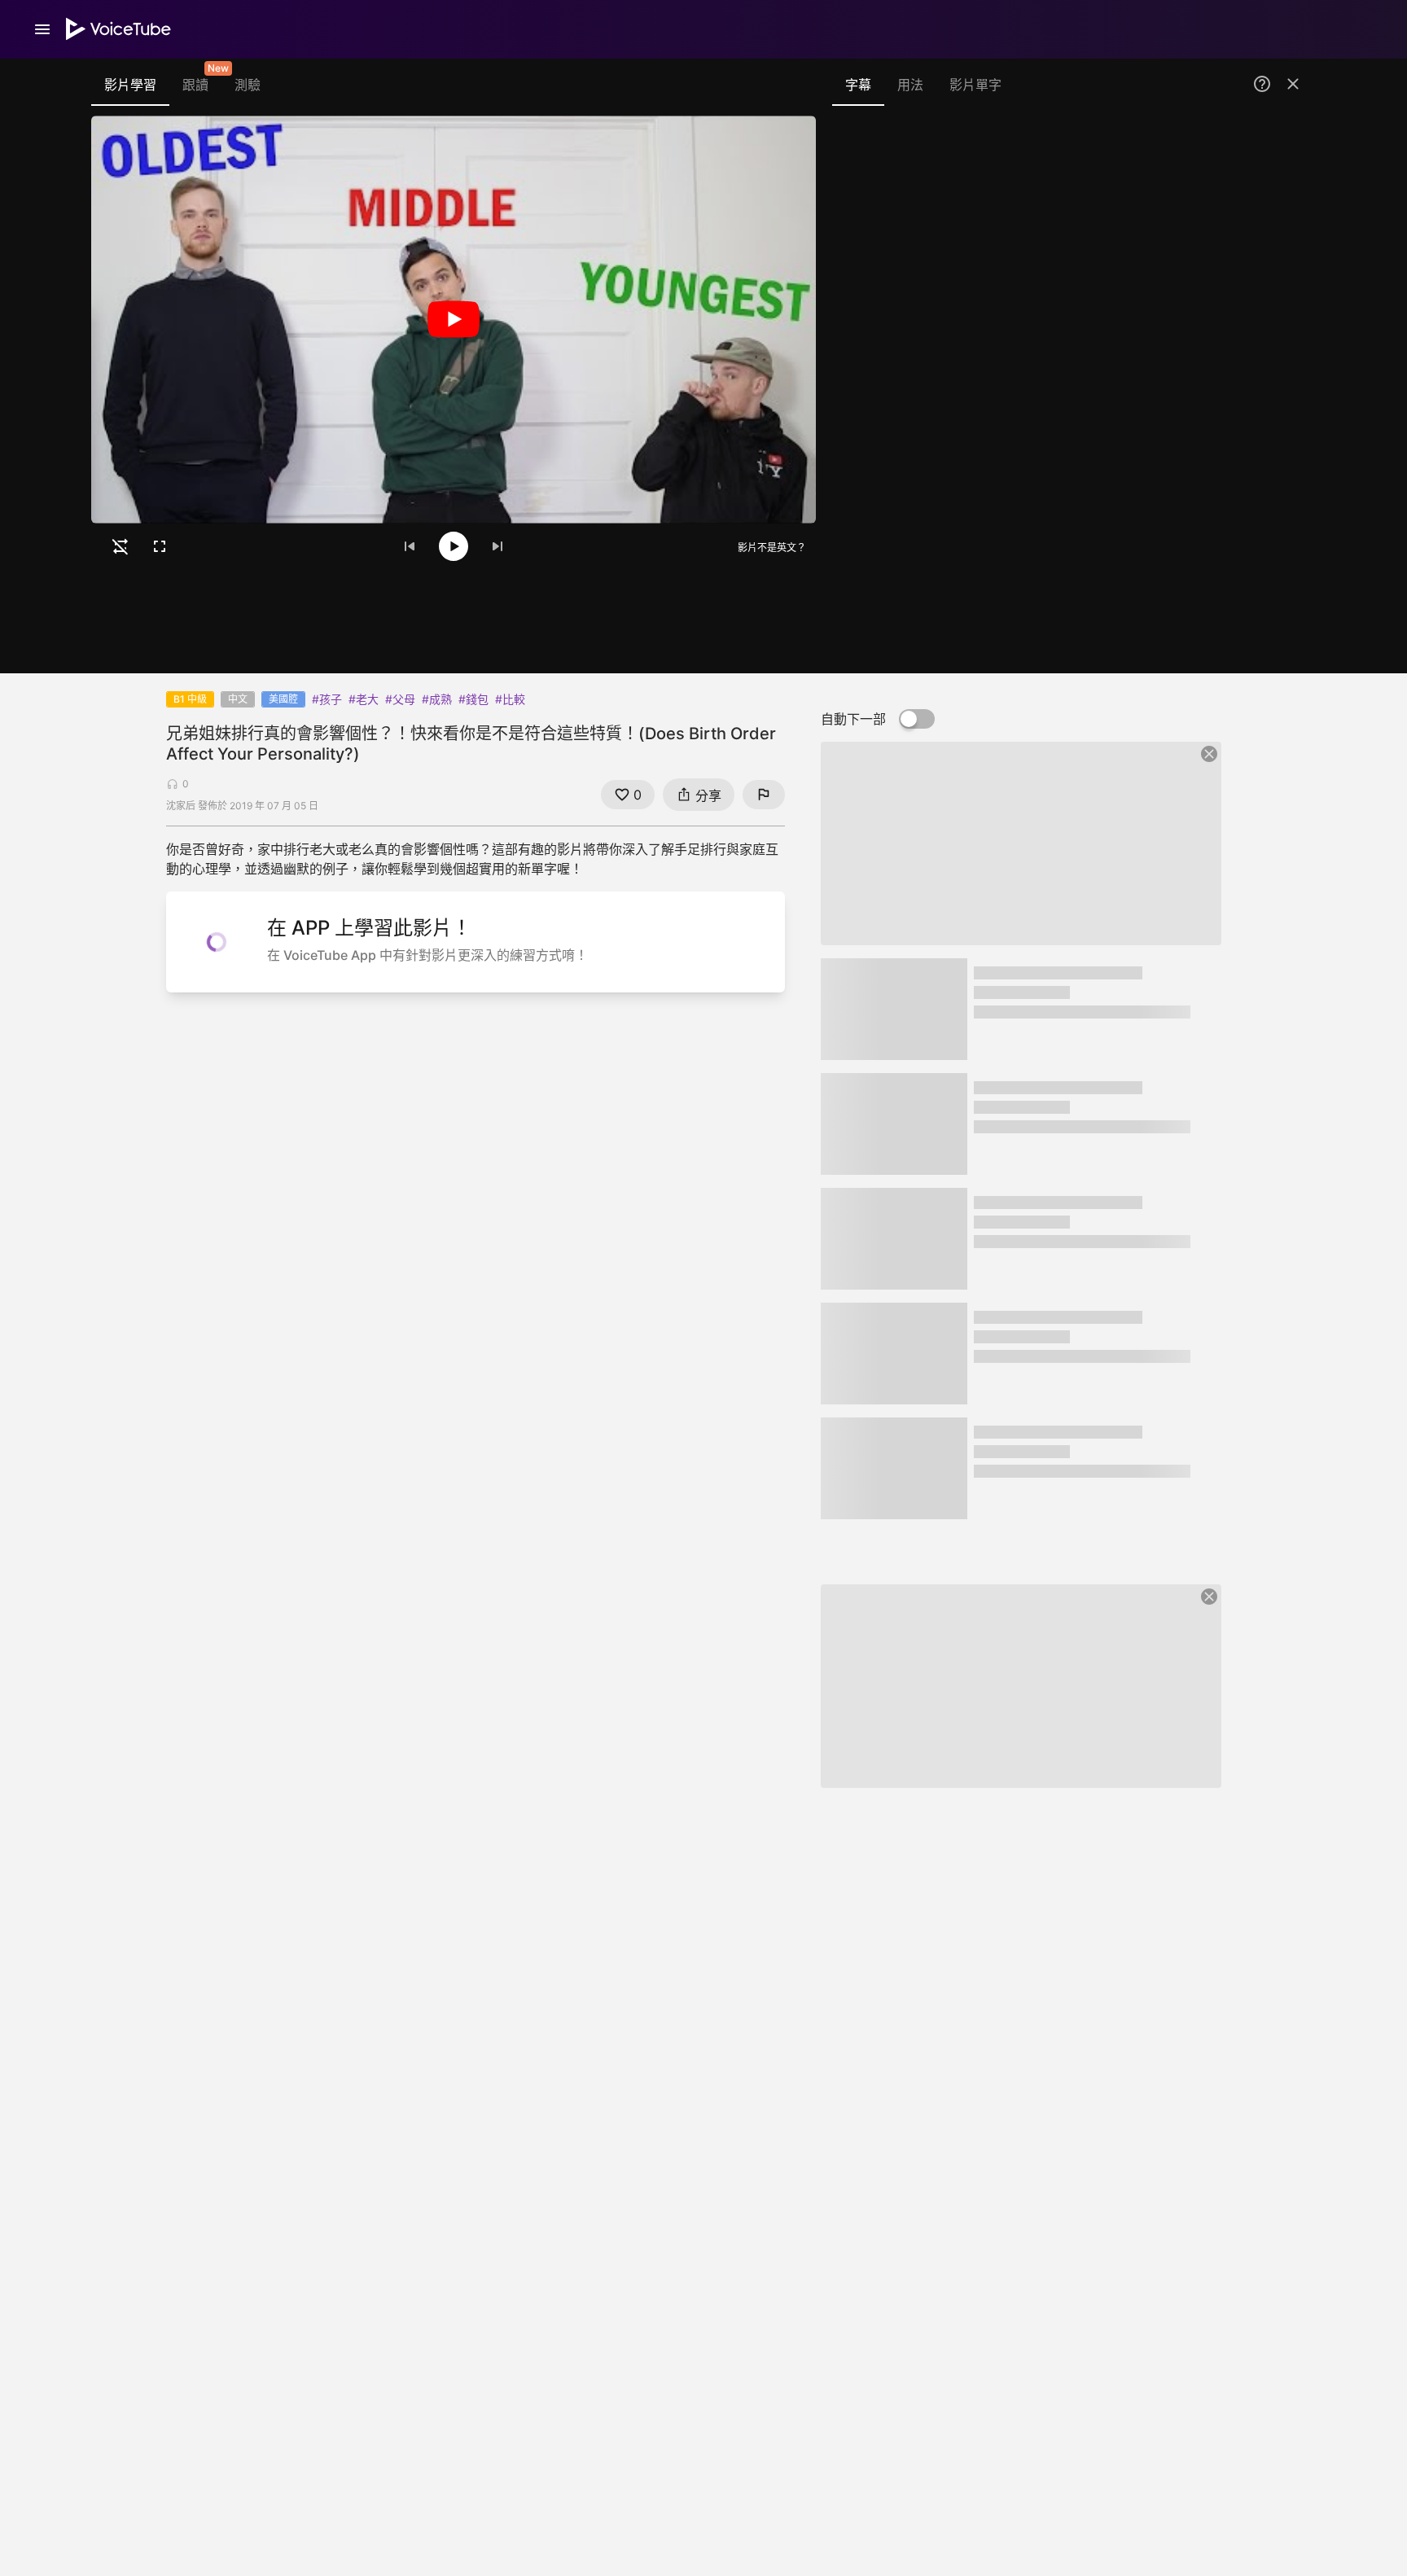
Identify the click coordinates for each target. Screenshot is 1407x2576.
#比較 (510, 699)
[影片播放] (454, 320)
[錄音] (1285, 156)
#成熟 (437, 699)
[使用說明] (1262, 84)
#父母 (400, 699)
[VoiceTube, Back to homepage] (119, 29)
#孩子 (327, 699)
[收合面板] (1293, 84)
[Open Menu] (42, 29)
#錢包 (473, 699)
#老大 (364, 699)
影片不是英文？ (772, 547)
